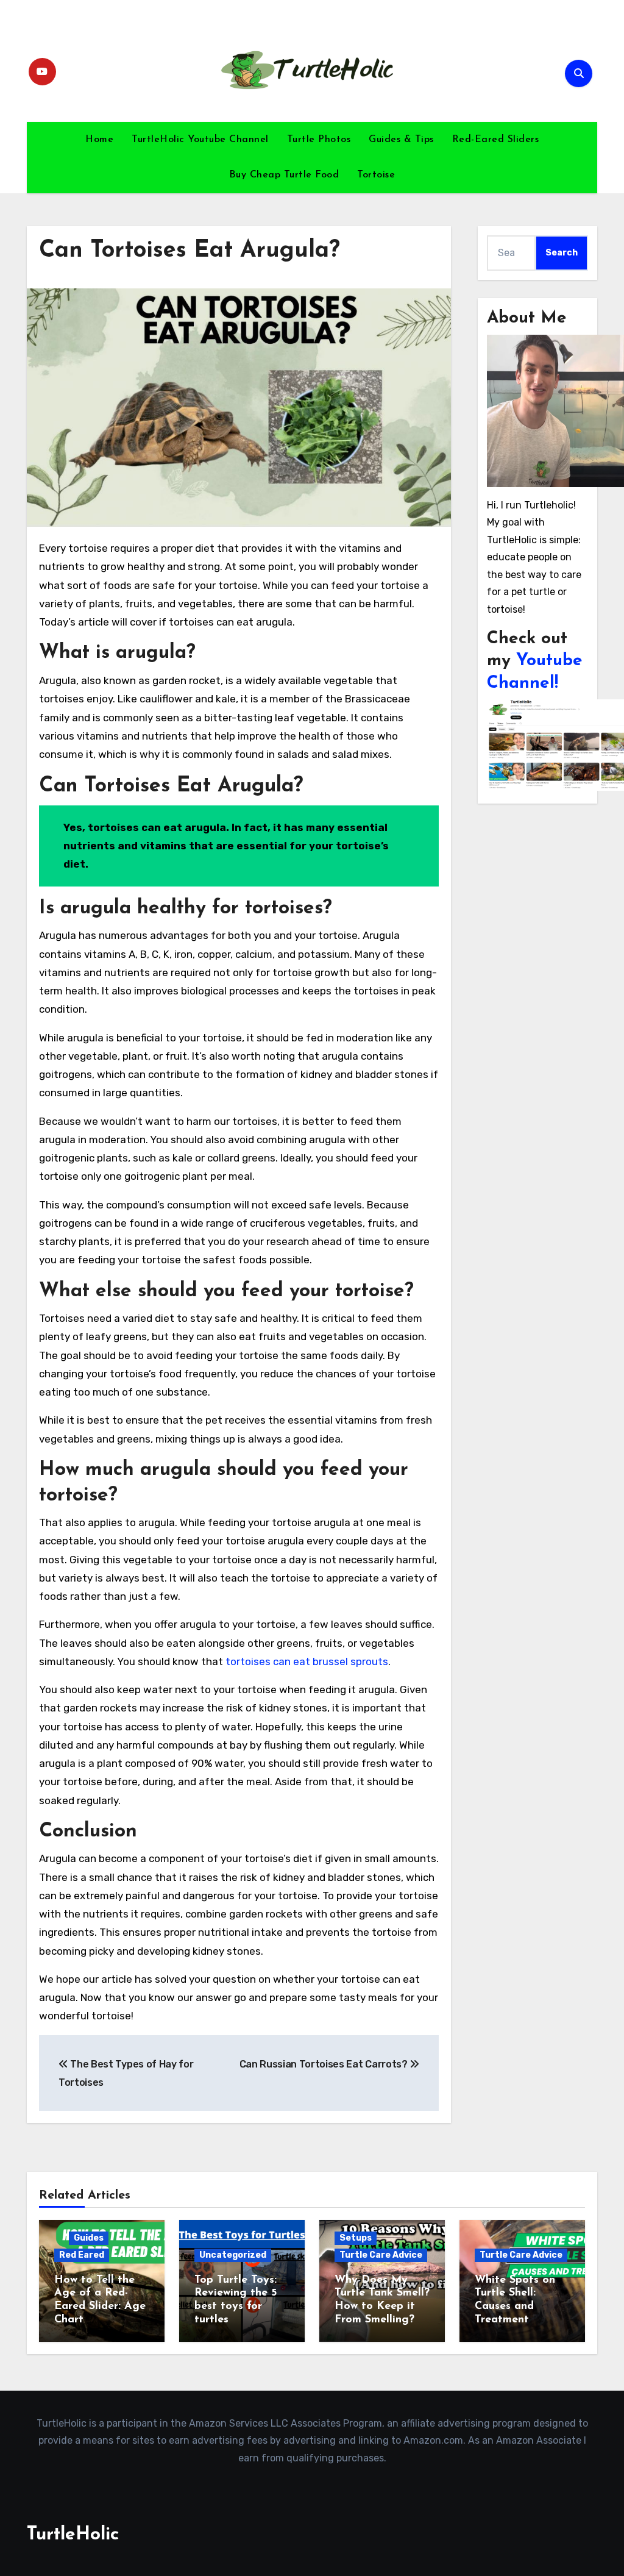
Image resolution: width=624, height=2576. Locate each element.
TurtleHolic (73, 2535)
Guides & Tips (401, 140)
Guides (89, 2238)
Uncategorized (233, 2255)
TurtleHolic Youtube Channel (200, 140)
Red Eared (82, 2255)
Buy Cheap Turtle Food (284, 175)
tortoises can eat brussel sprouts (307, 1661)
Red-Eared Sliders (496, 140)
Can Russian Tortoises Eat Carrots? (325, 2064)
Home (99, 140)
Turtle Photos (319, 140)
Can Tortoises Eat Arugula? (190, 251)
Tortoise (376, 175)
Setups (356, 2238)
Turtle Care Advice (381, 2255)
